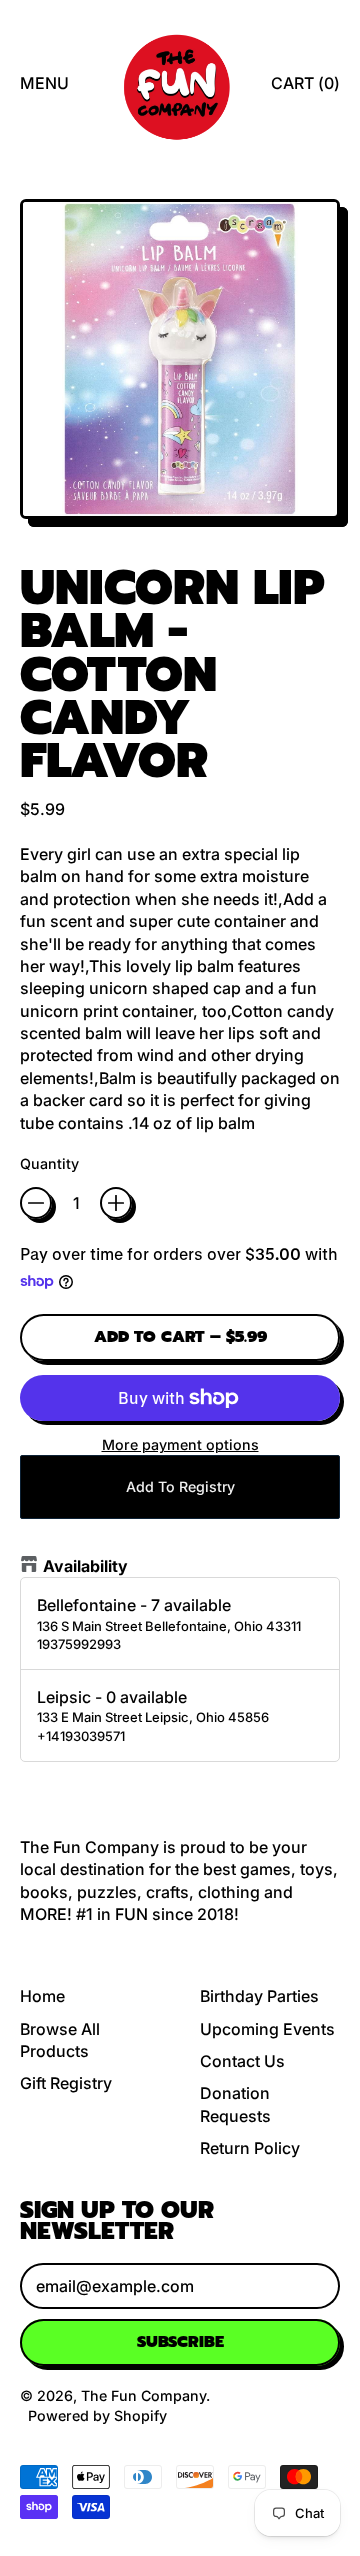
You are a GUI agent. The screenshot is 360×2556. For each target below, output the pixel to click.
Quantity (49, 1163)
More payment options (180, 1444)
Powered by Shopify (97, 2415)
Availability (85, 1566)
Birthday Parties (259, 1996)
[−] (36, 1203)
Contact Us (242, 2061)
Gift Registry (66, 2083)
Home (42, 1996)
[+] (116, 1203)
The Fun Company (143, 2395)
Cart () (305, 88)
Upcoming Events (267, 2029)
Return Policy (250, 2148)
